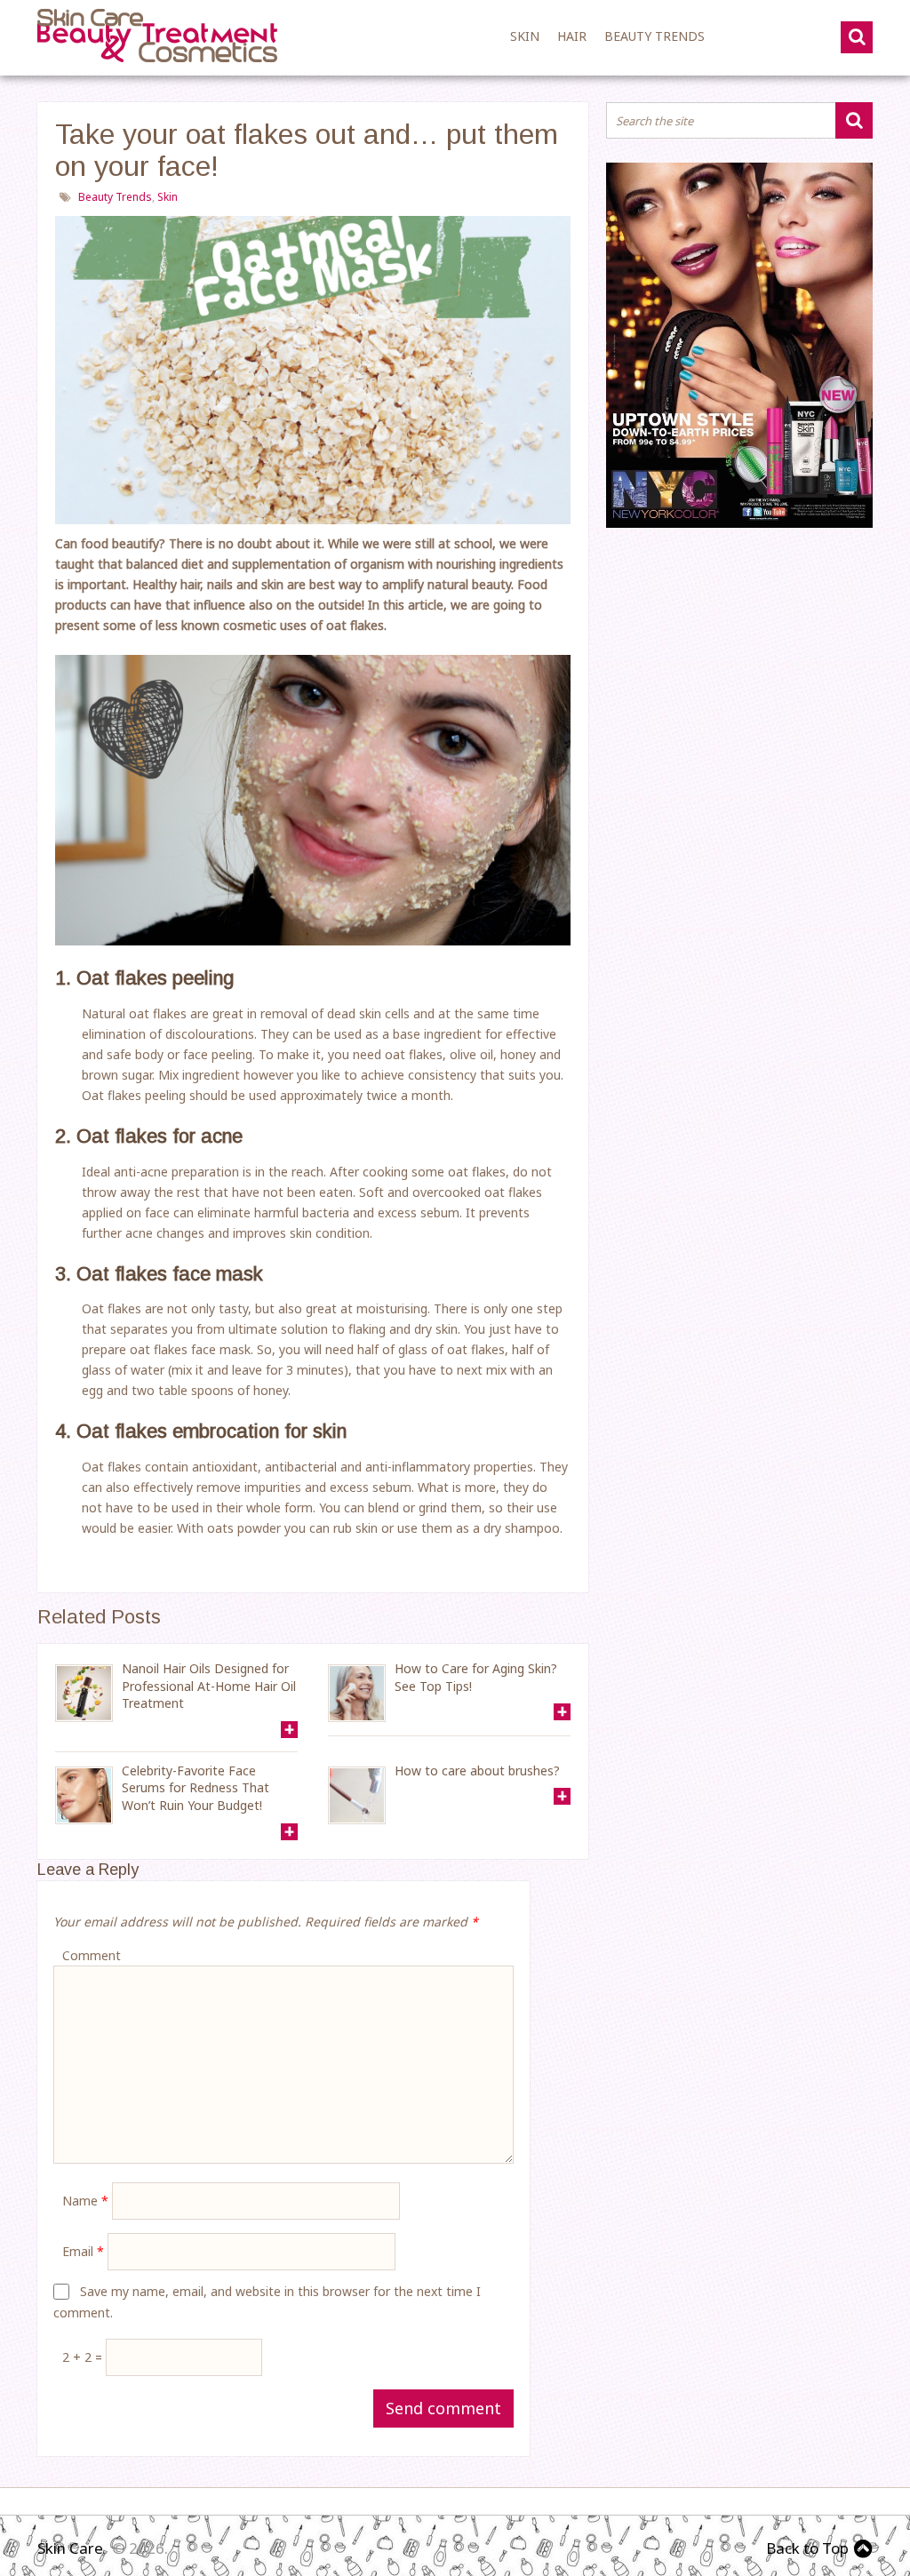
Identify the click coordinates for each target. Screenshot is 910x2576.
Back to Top (807, 2548)
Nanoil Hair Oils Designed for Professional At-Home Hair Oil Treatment (209, 1686)
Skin (525, 36)
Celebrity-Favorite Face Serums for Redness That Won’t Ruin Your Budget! (196, 1788)
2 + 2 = (84, 2357)
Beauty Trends (655, 36)
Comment (92, 1955)
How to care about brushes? (477, 1771)
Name (85, 2201)
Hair (572, 36)
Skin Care (70, 2548)
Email (83, 2251)
